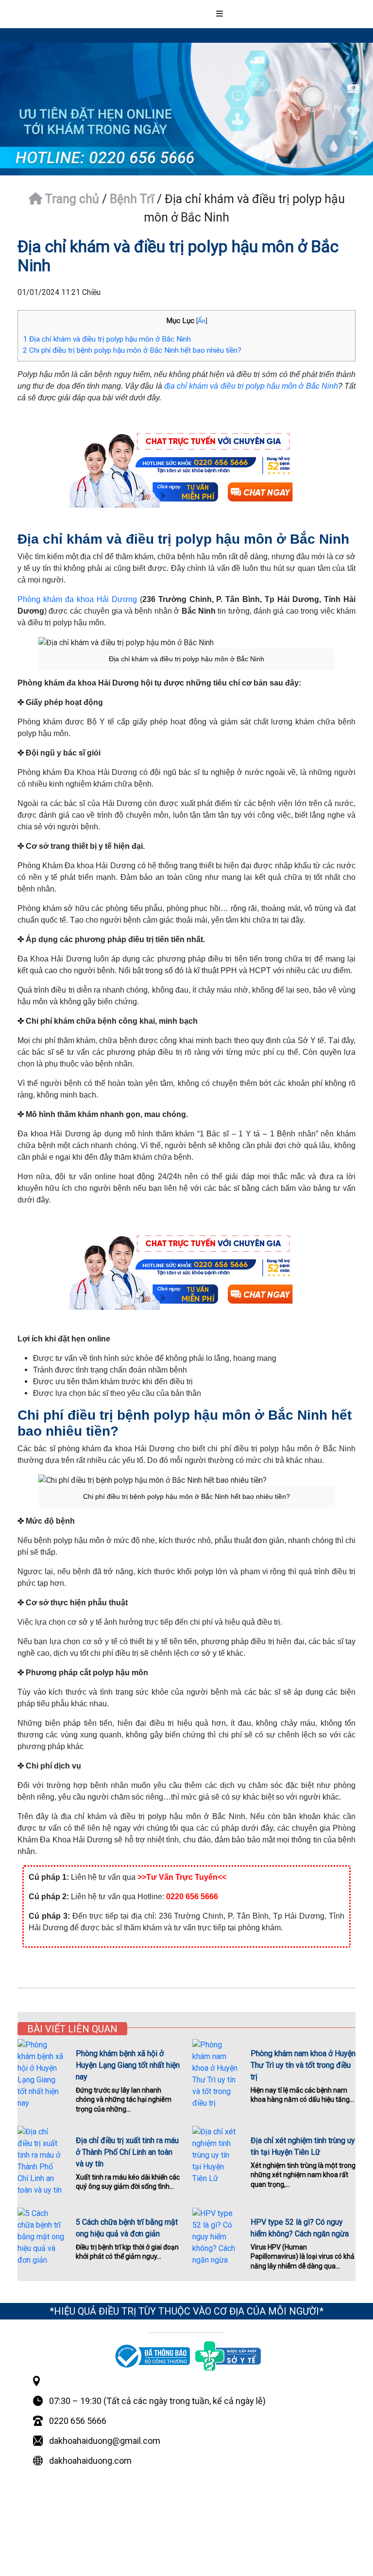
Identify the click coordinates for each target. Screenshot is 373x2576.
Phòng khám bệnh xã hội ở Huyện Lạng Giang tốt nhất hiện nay (128, 2065)
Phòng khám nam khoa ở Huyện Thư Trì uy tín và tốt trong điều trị (303, 2065)
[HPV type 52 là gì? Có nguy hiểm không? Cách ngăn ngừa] (216, 2237)
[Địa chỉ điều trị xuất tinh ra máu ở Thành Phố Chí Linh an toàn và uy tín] (41, 2161)
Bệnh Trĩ (132, 199)
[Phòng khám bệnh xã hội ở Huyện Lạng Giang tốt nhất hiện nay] (41, 2074)
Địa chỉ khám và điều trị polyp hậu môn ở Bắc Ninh (107, 339)
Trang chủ (71, 199)
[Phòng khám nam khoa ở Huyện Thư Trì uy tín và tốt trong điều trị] (216, 2074)
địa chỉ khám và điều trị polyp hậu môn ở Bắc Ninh (251, 386)
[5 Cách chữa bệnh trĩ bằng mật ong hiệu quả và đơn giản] (41, 2237)
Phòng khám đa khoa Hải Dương (77, 599)
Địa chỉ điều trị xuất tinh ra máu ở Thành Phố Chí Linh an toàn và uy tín (127, 2152)
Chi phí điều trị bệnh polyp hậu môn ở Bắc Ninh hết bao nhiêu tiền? (132, 350)
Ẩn (202, 321)
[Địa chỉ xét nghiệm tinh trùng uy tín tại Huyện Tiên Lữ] (216, 2155)
